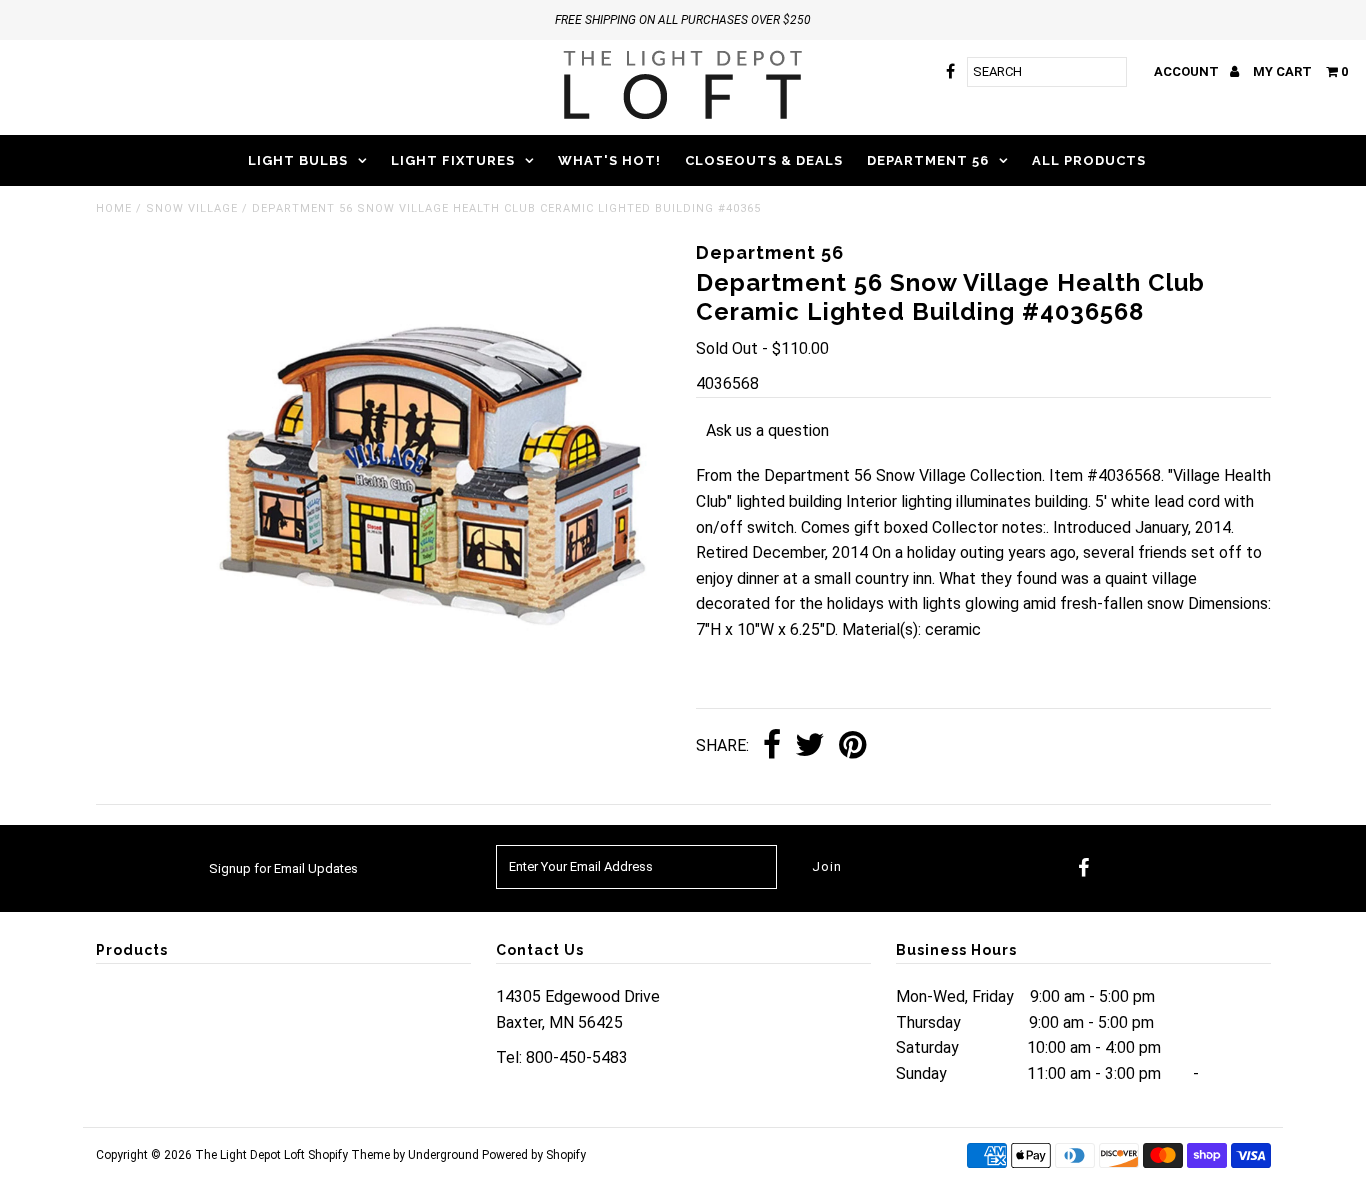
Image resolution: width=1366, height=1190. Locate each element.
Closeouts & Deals (764, 160)
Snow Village (192, 208)
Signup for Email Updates (283, 868)
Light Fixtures (453, 160)
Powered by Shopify (534, 1155)
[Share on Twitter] (810, 746)
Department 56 (928, 160)
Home (114, 208)
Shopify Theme (349, 1155)
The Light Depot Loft (250, 1155)
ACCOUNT (1188, 71)
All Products (1089, 160)
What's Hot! (609, 160)
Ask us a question (767, 430)
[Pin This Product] (852, 746)
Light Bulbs (298, 160)
